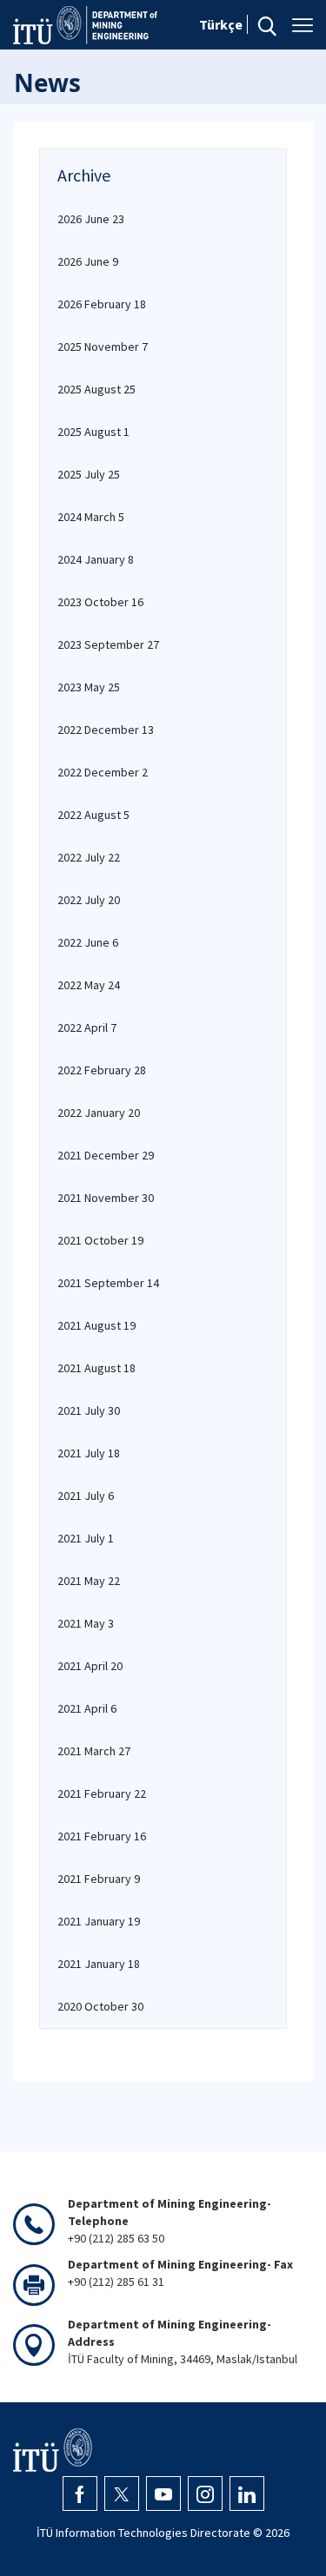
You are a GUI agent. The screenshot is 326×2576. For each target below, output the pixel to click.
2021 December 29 (106, 1155)
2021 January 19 (99, 1921)
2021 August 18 (96, 1368)
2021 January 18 (99, 1964)
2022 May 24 (89, 985)
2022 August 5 (93, 815)
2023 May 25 (89, 687)
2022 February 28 (102, 1070)
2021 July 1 (86, 1538)
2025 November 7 (103, 347)
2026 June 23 (91, 219)
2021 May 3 (86, 1623)
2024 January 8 (96, 559)
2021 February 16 (102, 1836)
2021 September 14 (108, 1283)
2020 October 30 (100, 2006)
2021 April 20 (90, 1666)
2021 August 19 (96, 1325)
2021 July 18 (89, 1453)
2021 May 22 (89, 1581)
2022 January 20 (99, 1113)
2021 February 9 (99, 1879)
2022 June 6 (88, 942)
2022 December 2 (103, 772)
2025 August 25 (96, 389)
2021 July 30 (89, 1410)
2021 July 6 (86, 1496)
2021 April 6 (87, 1708)
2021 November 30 (106, 1198)
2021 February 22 (102, 1793)
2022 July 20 (89, 900)
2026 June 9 (88, 261)
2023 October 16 (100, 602)
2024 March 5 (91, 517)
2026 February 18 (102, 304)
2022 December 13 (106, 730)
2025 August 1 (93, 432)
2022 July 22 (89, 857)
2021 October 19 (100, 1240)
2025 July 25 (89, 474)
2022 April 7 (87, 1027)
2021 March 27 (94, 1751)
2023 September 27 (108, 644)
